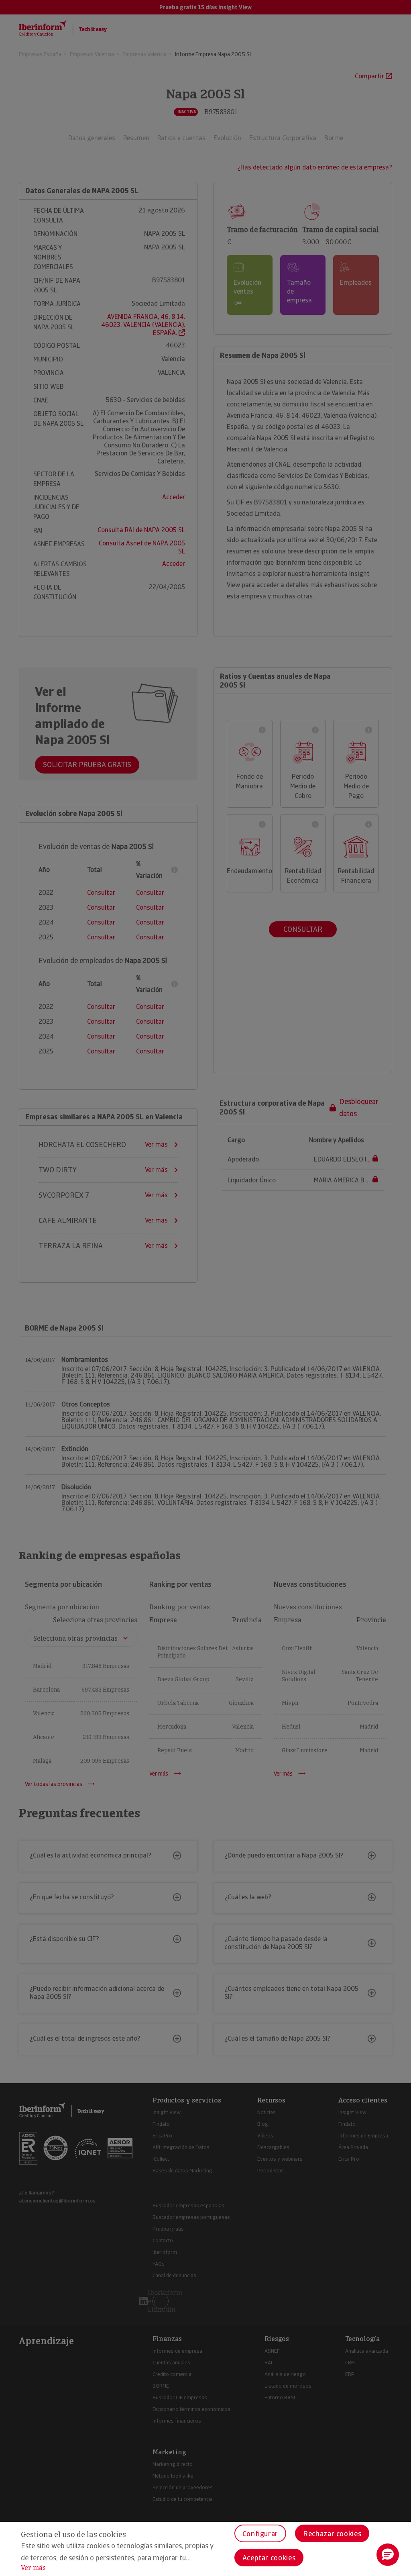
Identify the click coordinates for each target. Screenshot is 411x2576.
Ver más (33, 2568)
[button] (388, 2555)
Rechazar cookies (332, 2534)
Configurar (260, 2534)
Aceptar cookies (269, 2558)
